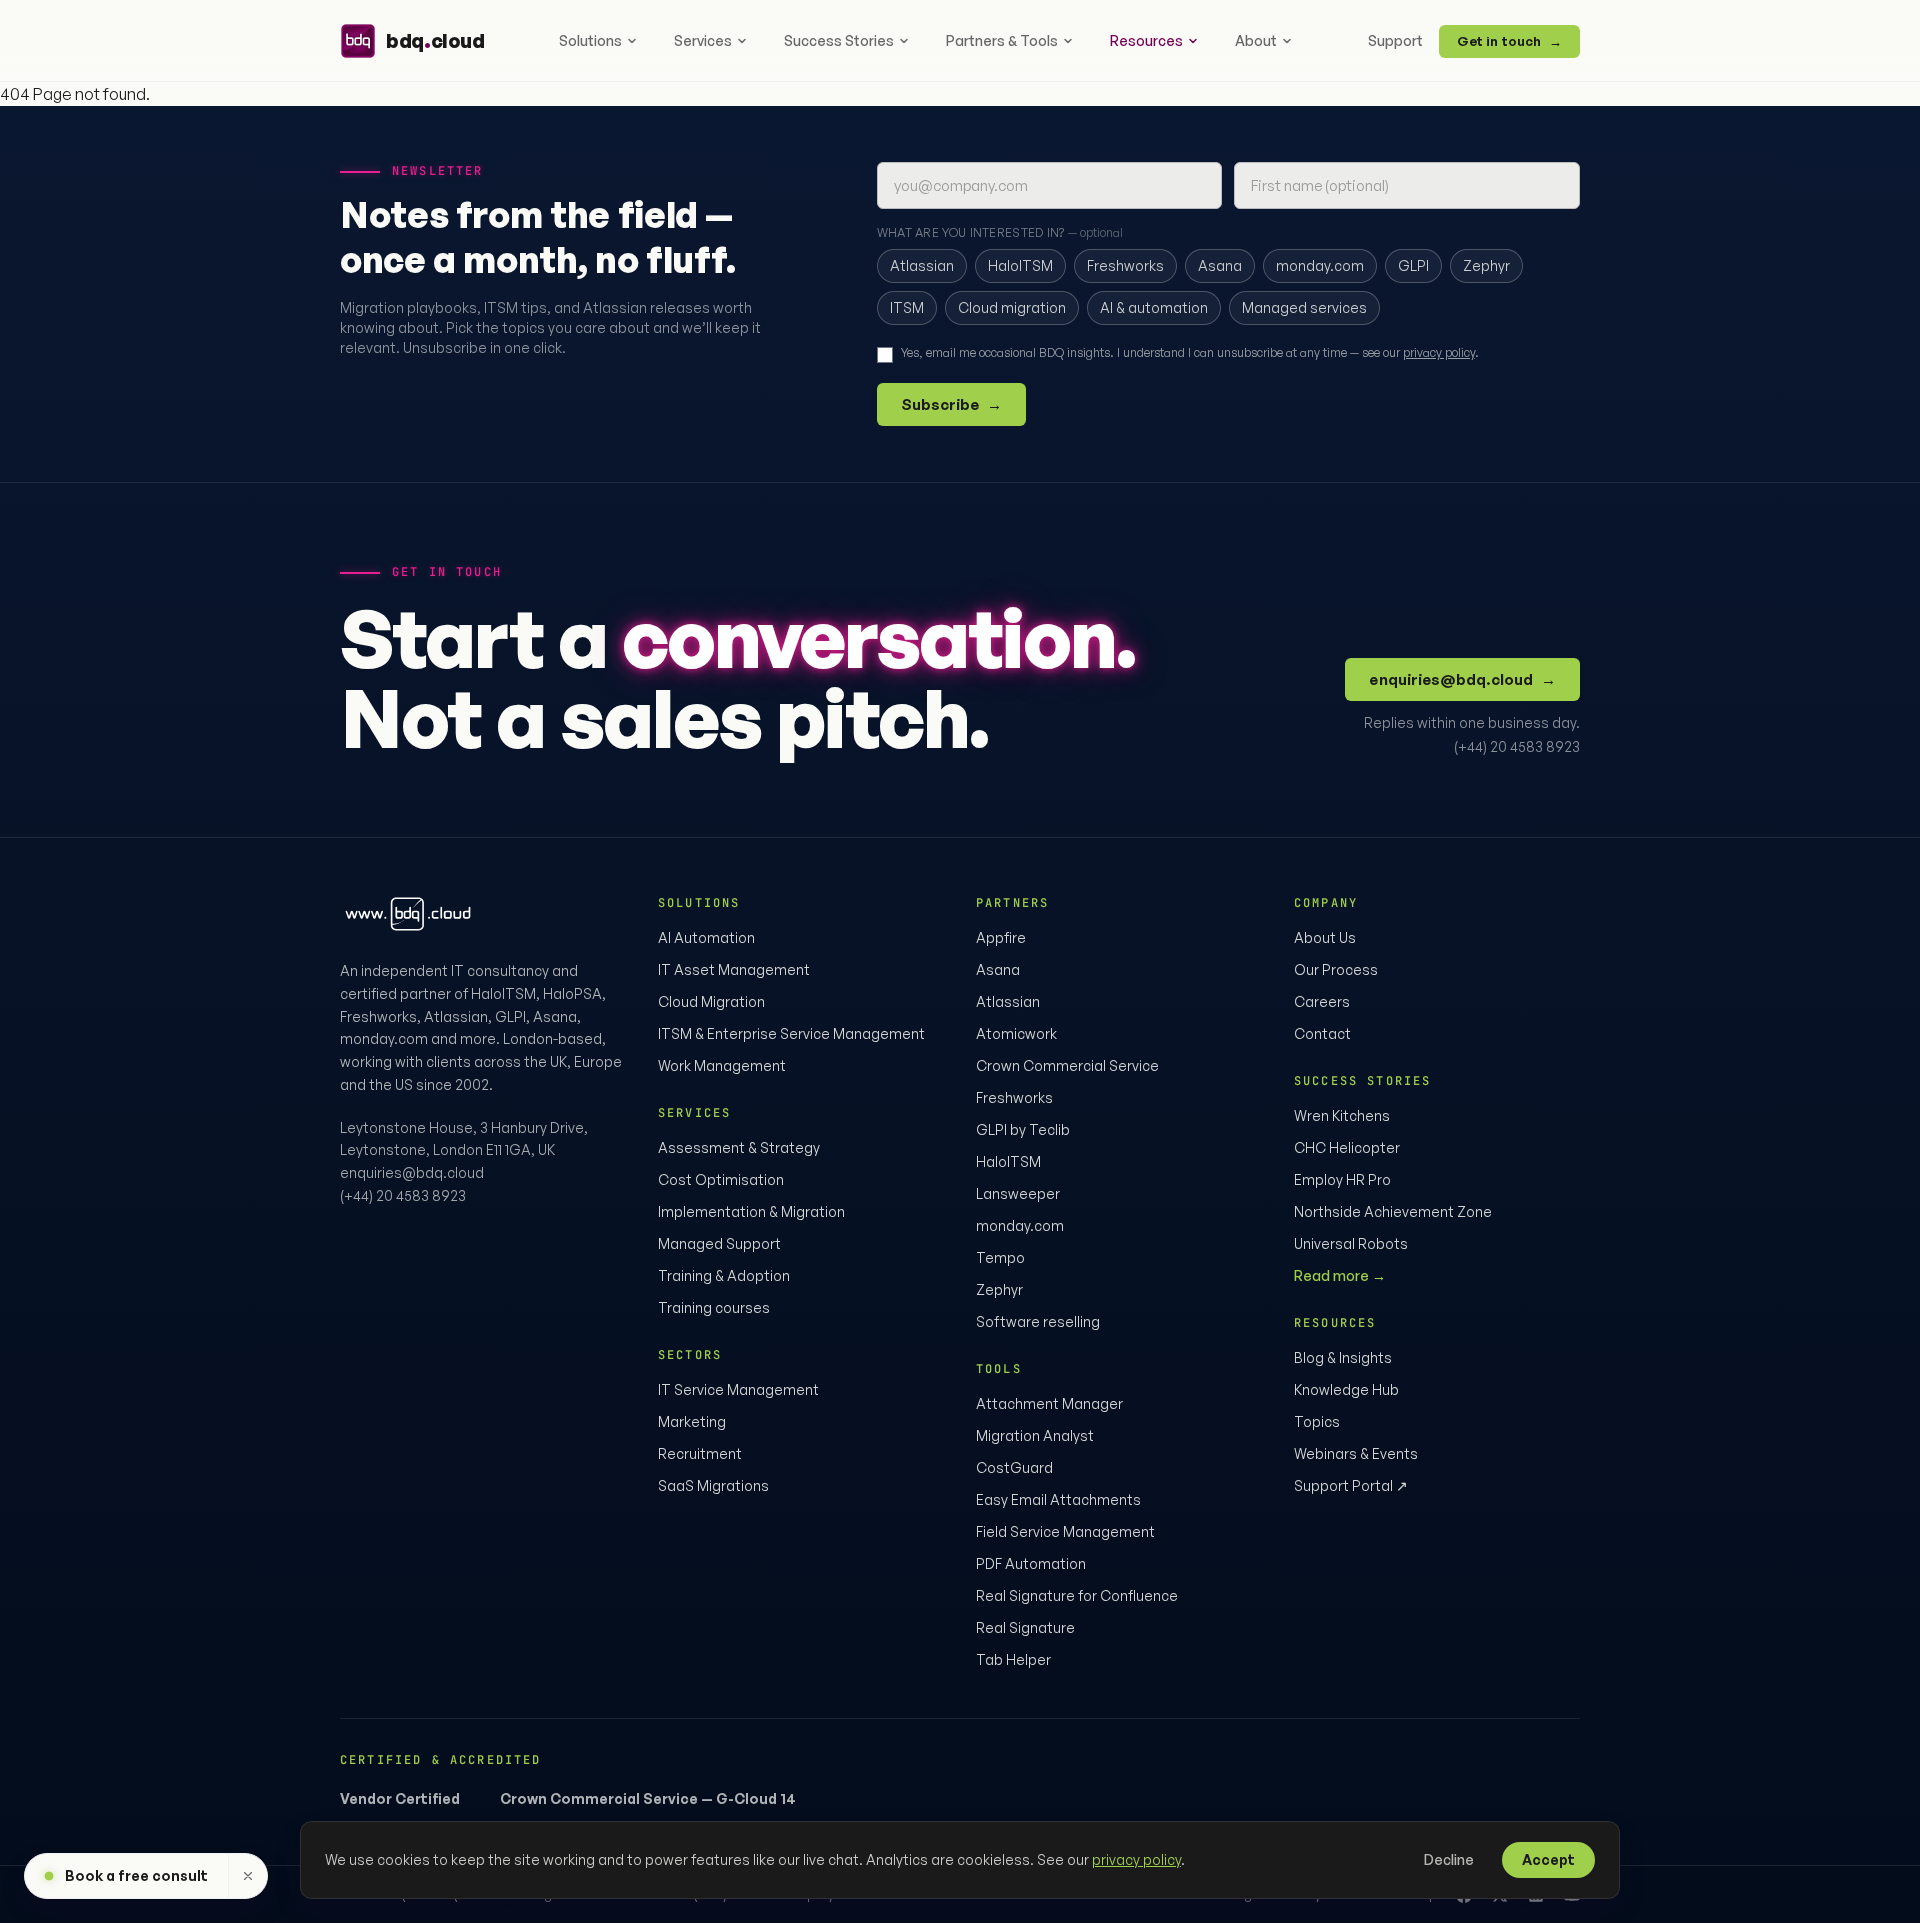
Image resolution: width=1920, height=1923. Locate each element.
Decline (1449, 1859)
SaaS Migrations (713, 1485)
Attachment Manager (1049, 1403)
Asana (998, 969)
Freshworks (1014, 1097)
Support (1395, 40)
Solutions (590, 40)
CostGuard (1014, 1467)
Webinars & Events (1356, 1453)
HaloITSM (1008, 1161)
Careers (1322, 1001)
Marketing (692, 1421)
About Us (1325, 937)
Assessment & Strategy (739, 1147)
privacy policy (1439, 352)
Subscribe (952, 404)
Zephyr (999, 1289)
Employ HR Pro (1342, 1179)
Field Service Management (1065, 1531)
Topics (1317, 1421)
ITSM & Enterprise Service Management (791, 1033)
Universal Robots (1351, 1243)
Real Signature (1025, 1627)
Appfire (1001, 937)
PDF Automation (1031, 1563)
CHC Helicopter (1347, 1147)
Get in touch (1509, 41)
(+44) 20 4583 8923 (1517, 746)
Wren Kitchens (1342, 1115)
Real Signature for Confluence (1077, 1595)
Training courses (714, 1307)
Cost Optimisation (721, 1179)
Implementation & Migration (751, 1211)
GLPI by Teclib (1023, 1129)
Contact (1322, 1033)
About (1256, 40)
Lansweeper (1018, 1193)
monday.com (1020, 1225)
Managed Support (719, 1243)
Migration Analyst (1035, 1435)
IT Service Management (738, 1389)
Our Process (1336, 969)
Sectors (690, 1355)
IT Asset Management (734, 969)
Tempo (1000, 1257)
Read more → (1340, 1275)
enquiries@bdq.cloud (1462, 679)
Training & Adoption (724, 1275)
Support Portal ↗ (1351, 1485)
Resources (1146, 40)
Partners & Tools (1002, 40)
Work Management (722, 1065)
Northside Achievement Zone (1393, 1211)
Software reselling (1038, 1321)
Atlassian (1008, 1001)
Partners (1012, 903)
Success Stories (839, 40)
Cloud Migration (711, 1001)
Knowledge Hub (1346, 1389)
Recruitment (700, 1453)
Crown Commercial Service (1067, 1065)
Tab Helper (1013, 1659)
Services (703, 40)
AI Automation (706, 937)
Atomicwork (1016, 1033)
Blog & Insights (1343, 1357)
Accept (1548, 1859)
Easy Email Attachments (1058, 1499)
